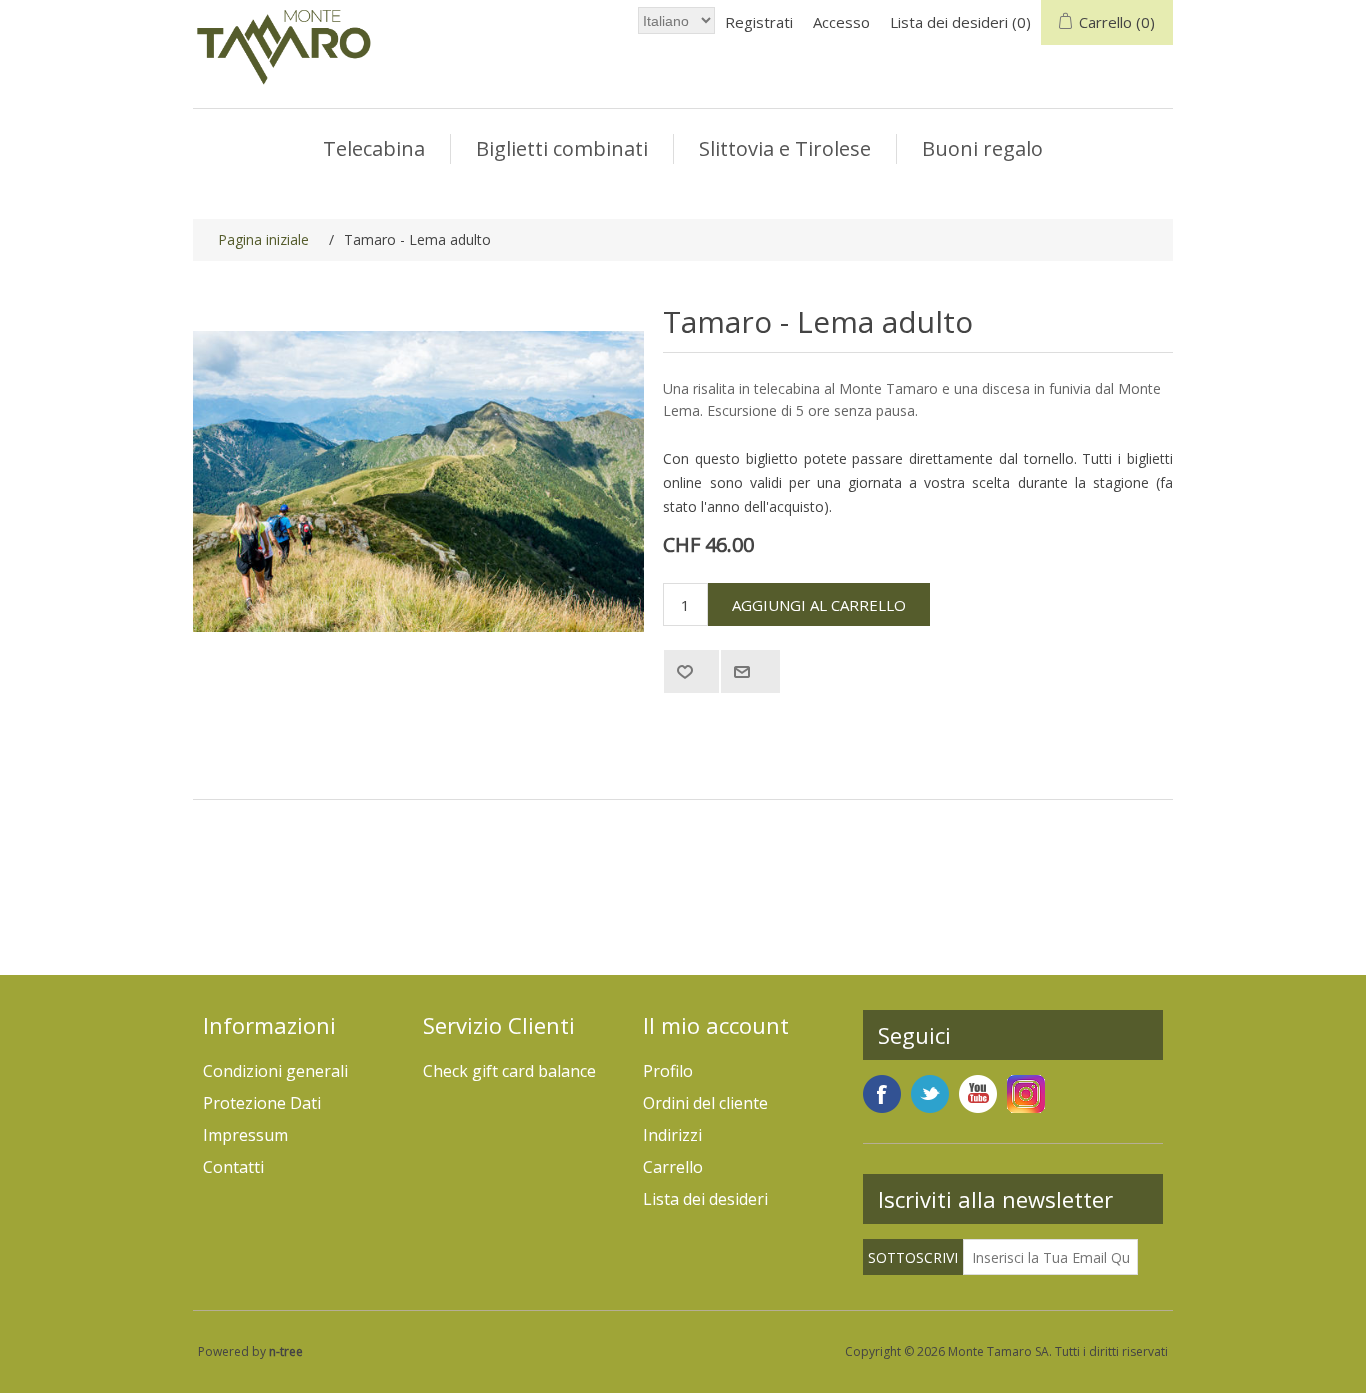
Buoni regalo (982, 148)
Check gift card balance (509, 1071)
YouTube (978, 1094)
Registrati (759, 22)
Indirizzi (672, 1135)
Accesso (841, 22)
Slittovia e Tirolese (785, 148)
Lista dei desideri (705, 1199)
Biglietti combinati (562, 148)
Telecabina (374, 148)
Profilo (668, 1071)
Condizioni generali (275, 1071)
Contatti (233, 1167)
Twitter (930, 1094)
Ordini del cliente (705, 1103)
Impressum (245, 1135)
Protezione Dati (262, 1103)
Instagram (1026, 1094)
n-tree (286, 1351)
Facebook (882, 1094)
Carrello (673, 1167)
